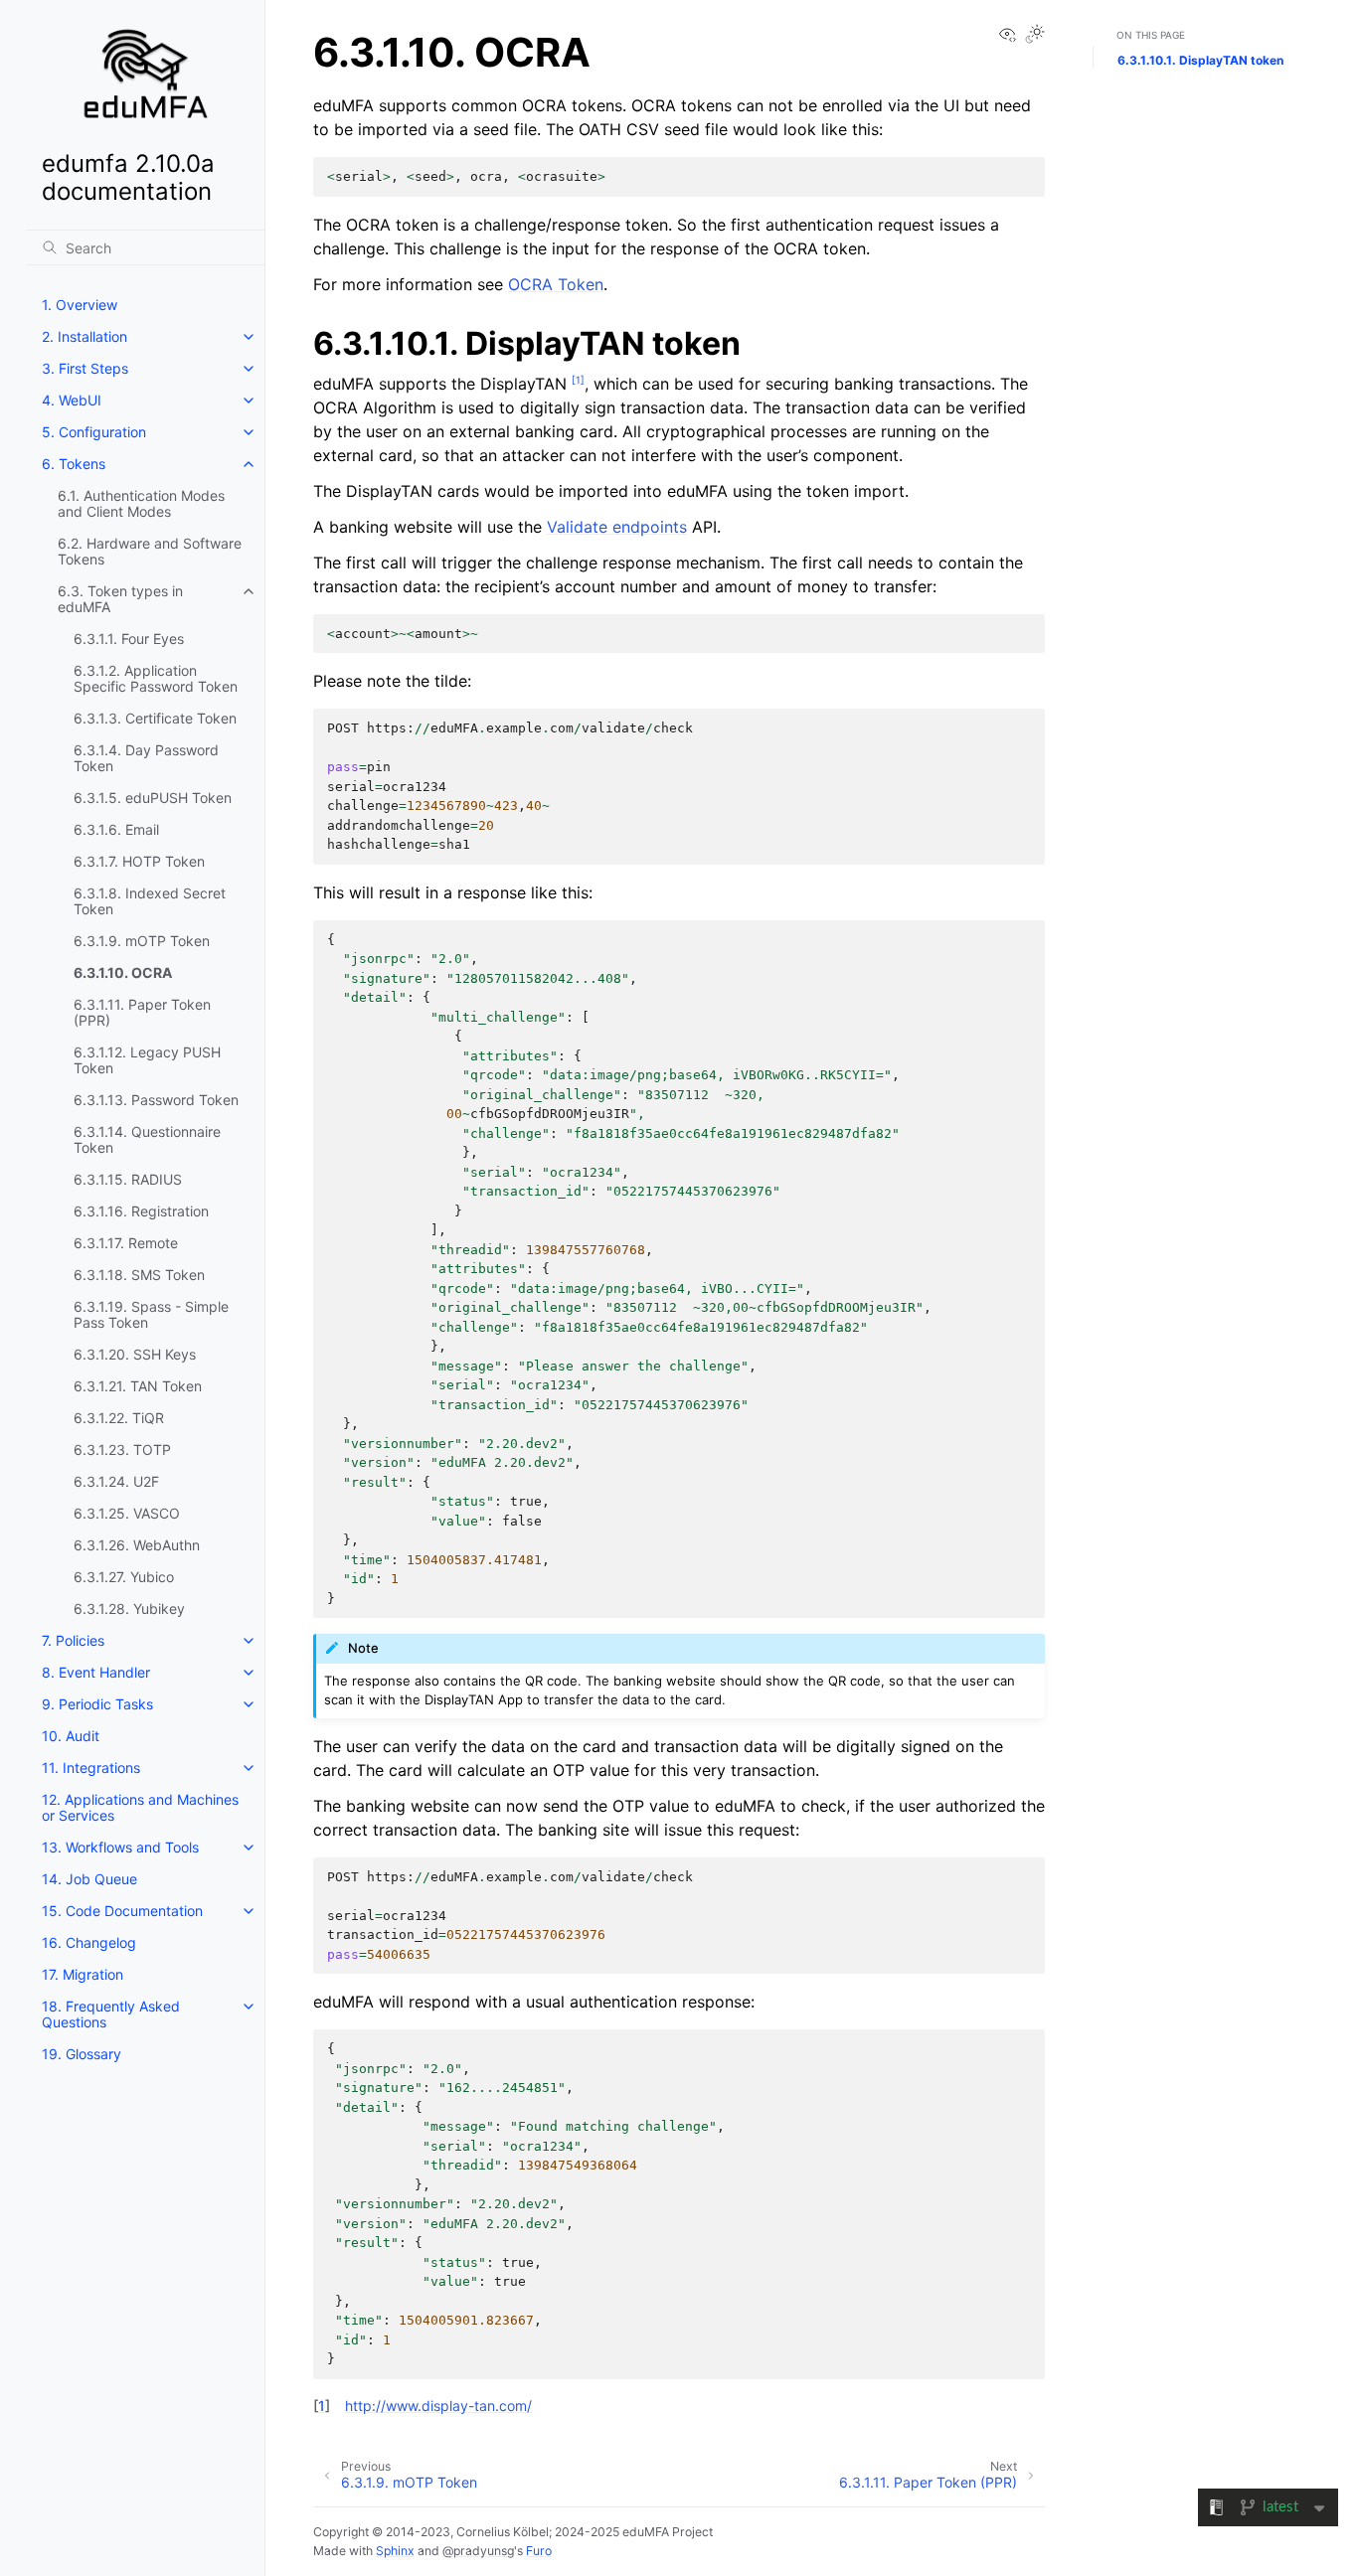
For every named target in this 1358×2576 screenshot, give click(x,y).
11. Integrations (91, 1768)
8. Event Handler (96, 1672)
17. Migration (83, 1974)
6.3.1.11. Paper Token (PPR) (142, 1012)
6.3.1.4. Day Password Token (146, 758)
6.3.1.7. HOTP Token (139, 861)
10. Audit (71, 1736)
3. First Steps (85, 368)
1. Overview (80, 305)
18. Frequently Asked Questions (111, 2014)
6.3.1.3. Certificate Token (155, 718)
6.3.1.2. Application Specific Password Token (156, 678)
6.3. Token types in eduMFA (120, 599)
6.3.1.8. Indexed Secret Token (150, 901)
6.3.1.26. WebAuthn (137, 1545)
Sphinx (395, 2551)
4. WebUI (72, 400)
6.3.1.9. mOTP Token (142, 941)
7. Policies (73, 1640)
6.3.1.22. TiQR (119, 1418)
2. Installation (85, 336)
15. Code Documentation (122, 1911)
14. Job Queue (89, 1879)
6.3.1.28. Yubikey (129, 1609)
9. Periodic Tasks (97, 1704)
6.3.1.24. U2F (116, 1481)
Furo (539, 2551)
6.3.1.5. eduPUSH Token (153, 798)
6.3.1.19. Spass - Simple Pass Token (151, 1314)
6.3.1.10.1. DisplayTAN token (1200, 60)
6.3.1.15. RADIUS (128, 1179)
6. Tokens (74, 464)
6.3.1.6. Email (116, 829)
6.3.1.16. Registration (141, 1211)
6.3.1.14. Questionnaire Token (147, 1139)
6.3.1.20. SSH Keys (135, 1354)
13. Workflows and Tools (120, 1847)
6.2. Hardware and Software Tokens (150, 551)
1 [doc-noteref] (578, 379)
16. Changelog (89, 1942)
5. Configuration (94, 432)
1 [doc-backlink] (322, 2406)
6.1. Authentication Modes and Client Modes (141, 503)
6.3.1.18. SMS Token (139, 1275)
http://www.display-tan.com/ (438, 2406)
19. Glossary (82, 2054)
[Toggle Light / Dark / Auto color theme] (1035, 35)
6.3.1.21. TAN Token (138, 1386)
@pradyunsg (478, 2551)
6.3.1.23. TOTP (122, 1449)
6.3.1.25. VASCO (127, 1513)
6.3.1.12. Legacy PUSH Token (147, 1060)
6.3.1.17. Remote (126, 1243)
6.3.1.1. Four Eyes (129, 639)
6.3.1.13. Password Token (156, 1100)
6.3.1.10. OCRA (123, 972)
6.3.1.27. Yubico (124, 1577)
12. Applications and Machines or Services (140, 1807)
